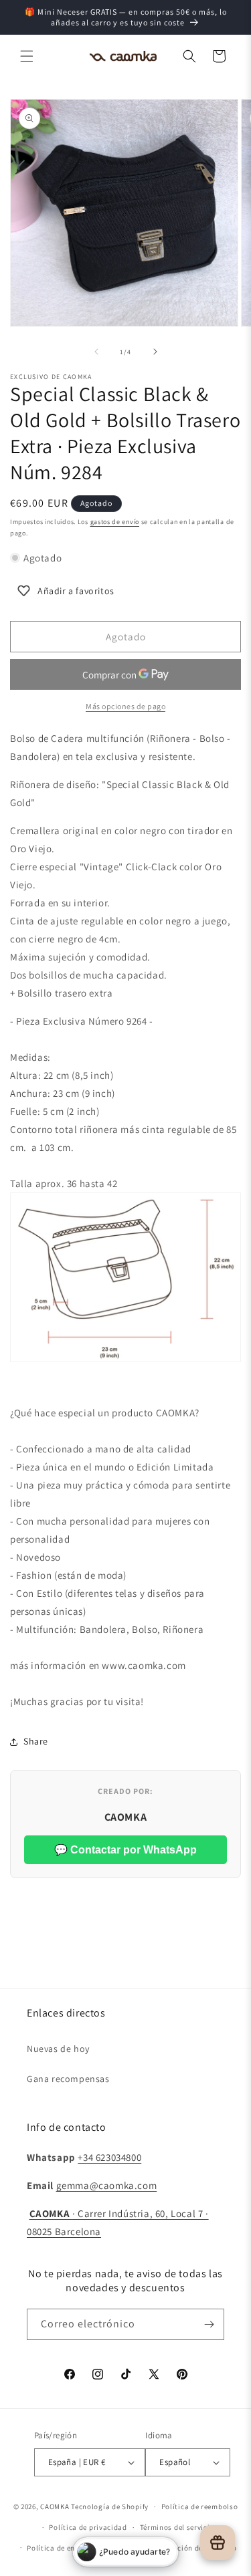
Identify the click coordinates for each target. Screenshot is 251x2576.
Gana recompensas (68, 2079)
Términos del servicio (177, 2527)
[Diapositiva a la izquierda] (96, 352)
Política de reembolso (200, 2506)
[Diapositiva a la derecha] (155, 352)
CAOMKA (55, 2506)
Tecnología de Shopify (110, 2506)
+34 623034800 (109, 2157)
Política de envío (56, 2548)
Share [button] (36, 1741)
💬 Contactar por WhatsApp (125, 1850)
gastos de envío (115, 522)
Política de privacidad (88, 2527)
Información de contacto (193, 2548)
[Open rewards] (218, 2543)
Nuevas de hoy (58, 2049)
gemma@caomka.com (107, 2185)
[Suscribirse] (209, 2324)
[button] (27, 56)
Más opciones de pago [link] (125, 706)
